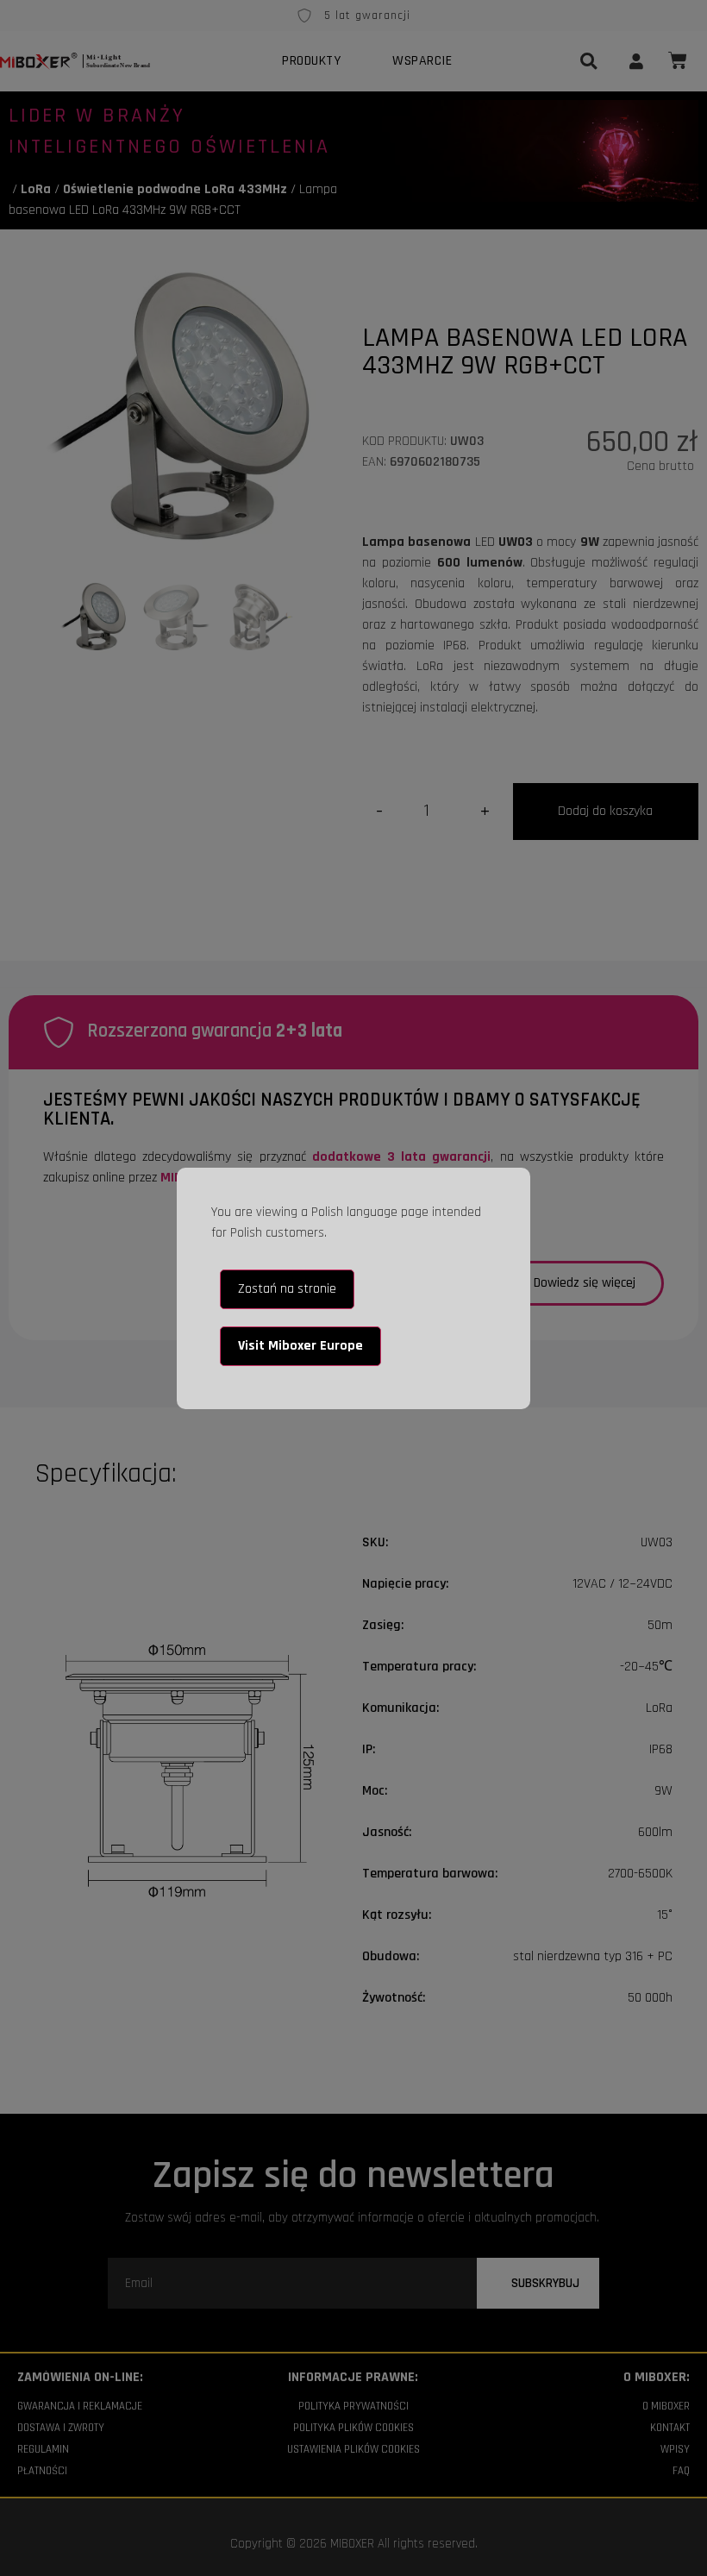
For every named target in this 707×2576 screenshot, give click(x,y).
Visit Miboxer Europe (300, 1346)
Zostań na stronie (287, 1289)
